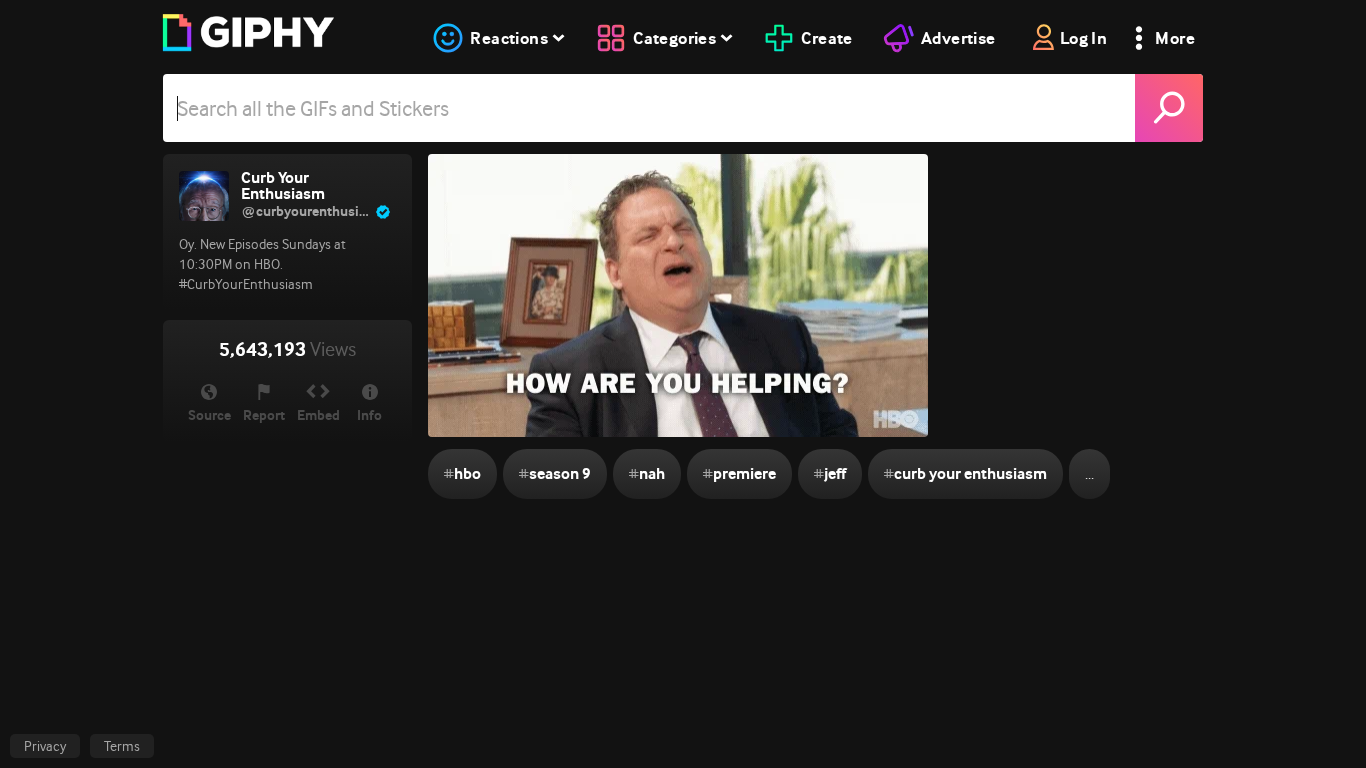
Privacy (45, 746)
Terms (122, 746)
